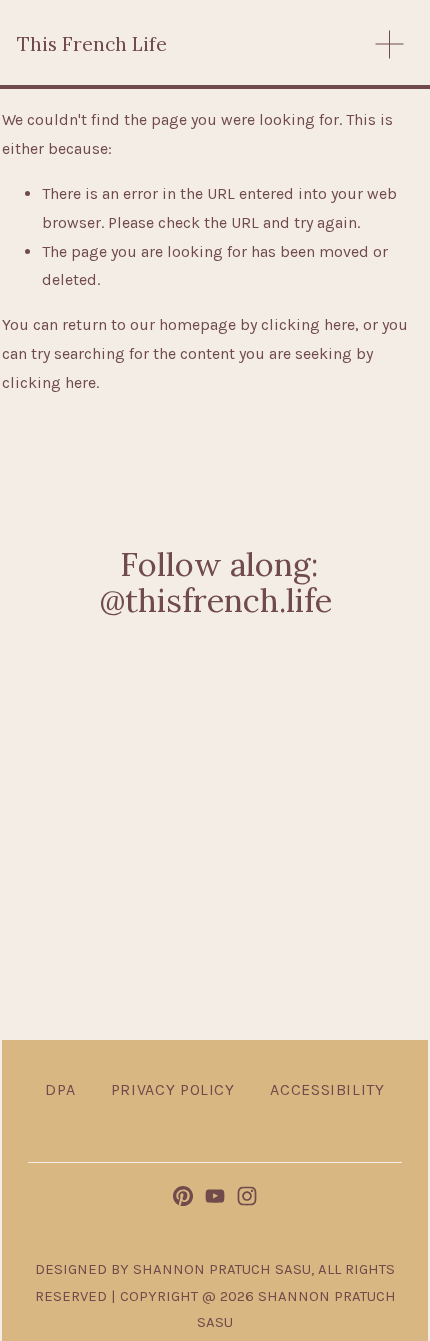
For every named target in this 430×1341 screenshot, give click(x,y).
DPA (60, 1089)
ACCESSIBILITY (327, 1089)
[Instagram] (247, 1196)
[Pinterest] (183, 1196)
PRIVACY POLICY (173, 1089)
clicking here (308, 324)
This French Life (92, 44)
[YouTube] (215, 1196)
